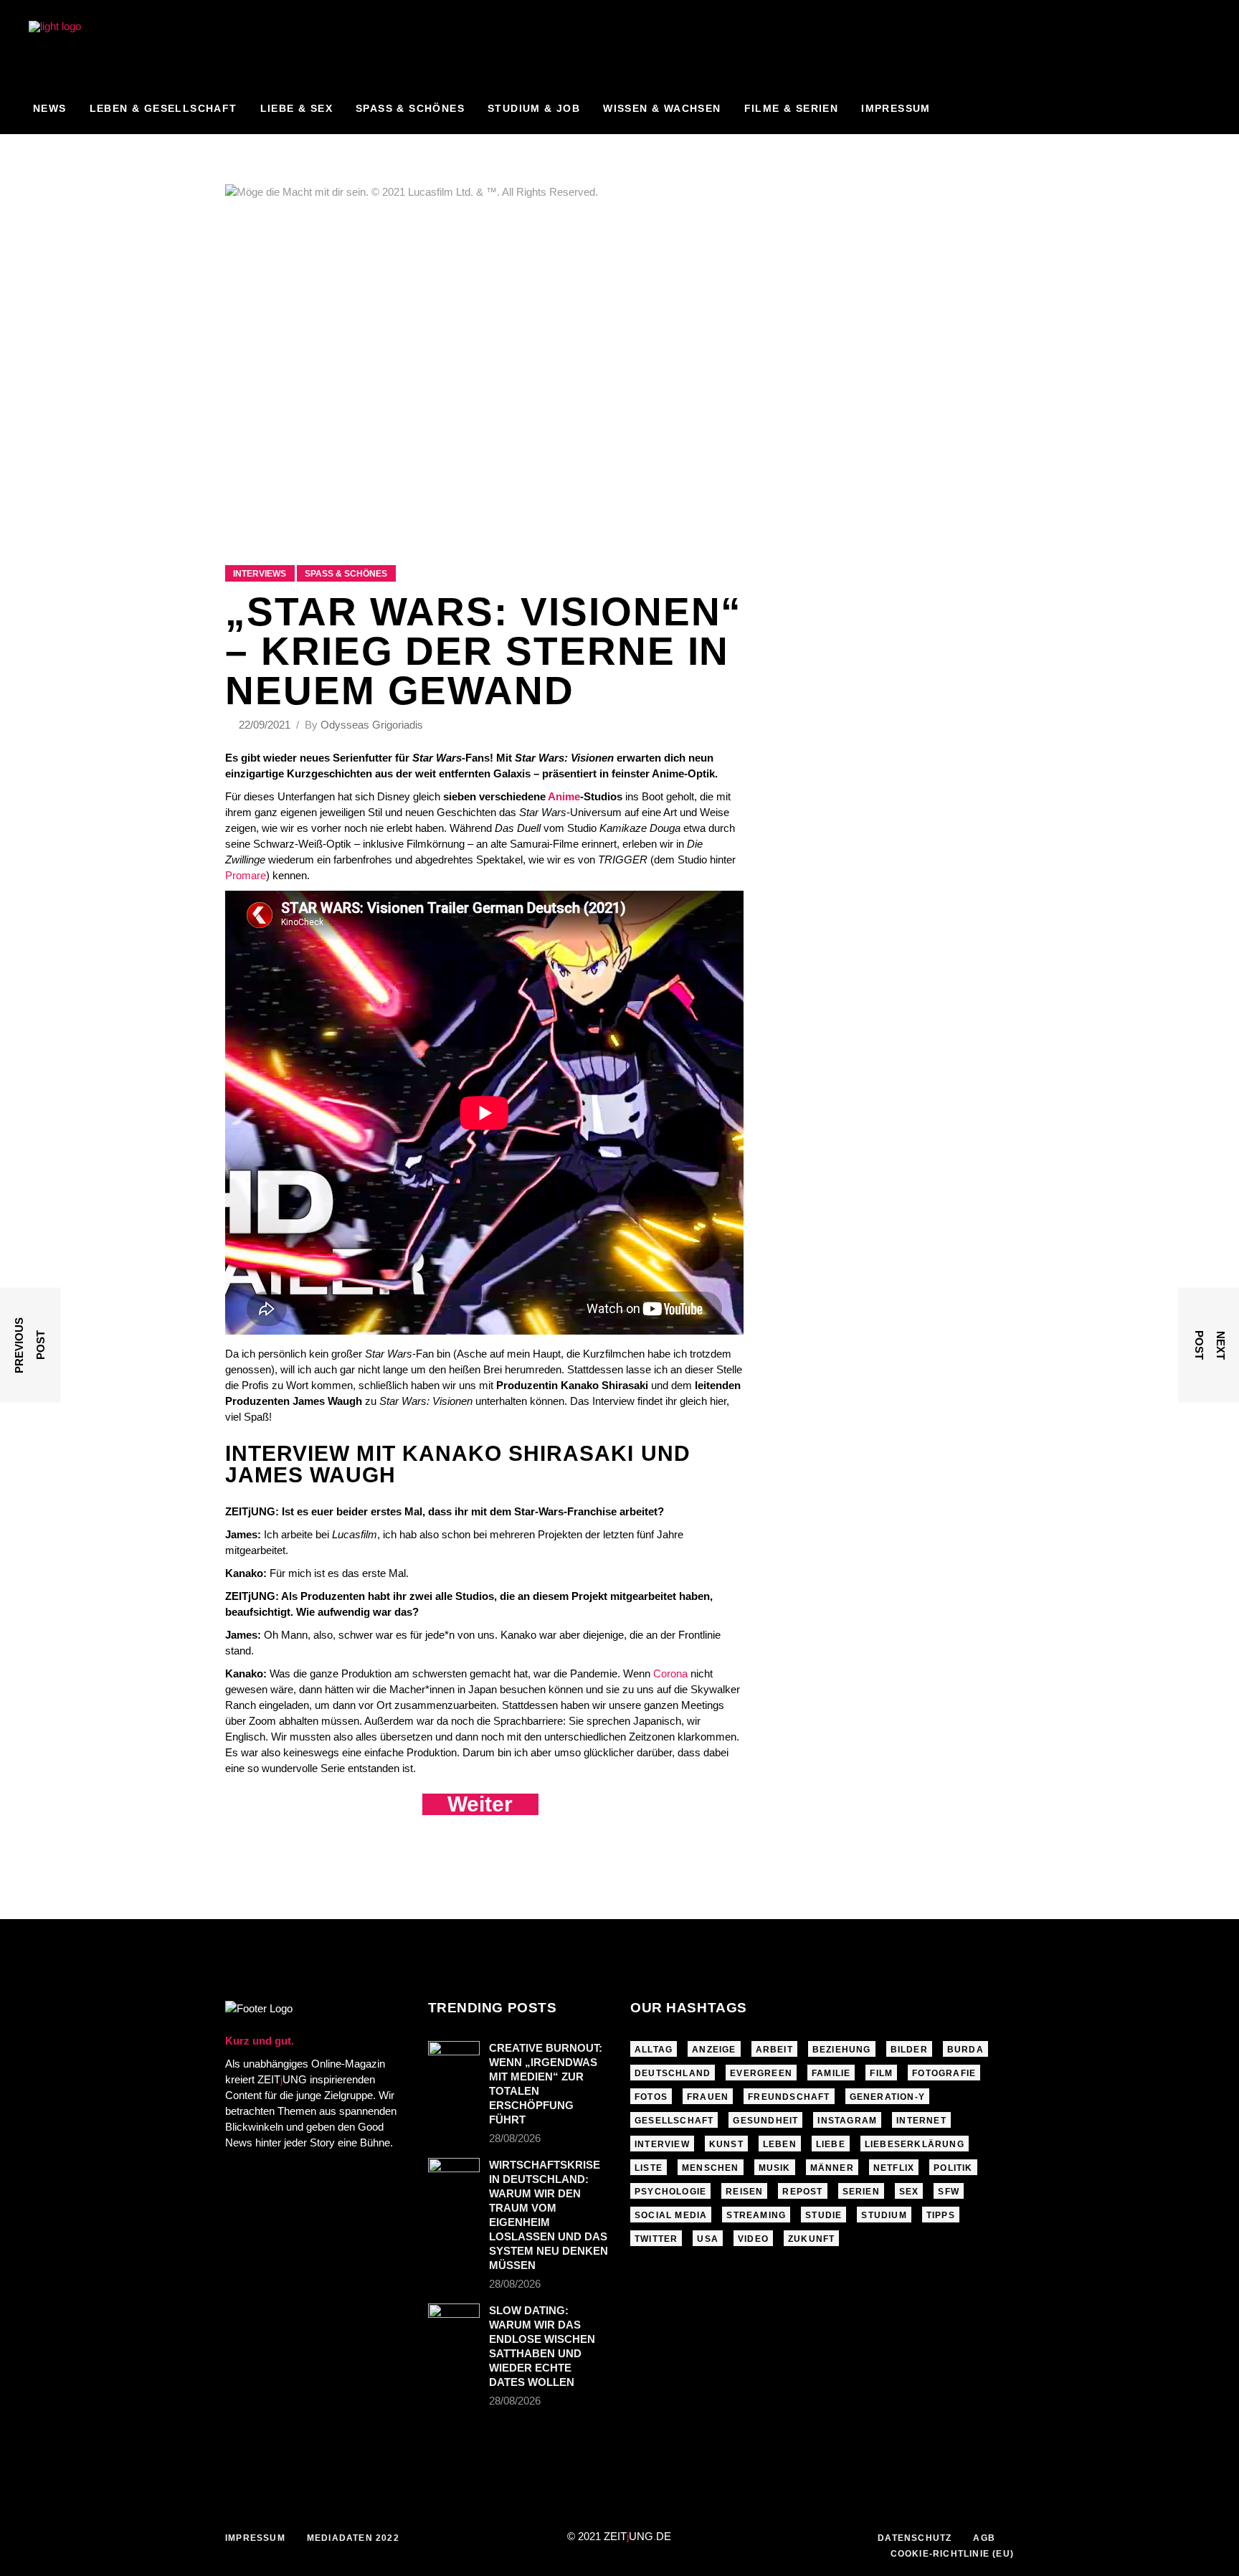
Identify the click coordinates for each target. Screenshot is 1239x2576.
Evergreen (761, 2073)
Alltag (654, 2050)
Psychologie (670, 2192)
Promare (246, 875)
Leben (780, 2144)
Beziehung (842, 2050)
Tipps (941, 2215)
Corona (670, 1673)
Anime (564, 796)
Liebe (831, 2144)
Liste (649, 2168)
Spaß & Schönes (346, 574)
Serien (861, 2192)
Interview (662, 2144)
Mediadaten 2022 (353, 2538)
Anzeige (714, 2050)
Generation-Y (887, 2097)
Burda (965, 2050)
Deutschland (673, 2073)
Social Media (671, 2215)
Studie (823, 2215)
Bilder (909, 2050)
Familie (831, 2073)
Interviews (260, 574)
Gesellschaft (674, 2121)
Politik (953, 2168)
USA (708, 2239)
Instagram (847, 2121)
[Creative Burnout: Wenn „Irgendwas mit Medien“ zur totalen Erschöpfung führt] (454, 2058)
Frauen (708, 2097)
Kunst (726, 2144)
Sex (909, 2192)
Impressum (255, 2538)
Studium (884, 2215)
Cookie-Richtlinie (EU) (952, 2554)
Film (881, 2073)
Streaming (756, 2215)
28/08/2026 (515, 2138)
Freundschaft (789, 2097)
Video (753, 2239)
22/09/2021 (266, 725)
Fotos (651, 2097)
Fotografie (944, 2073)
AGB (984, 2538)
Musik (775, 2168)
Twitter (656, 2239)
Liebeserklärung (915, 2144)
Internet (921, 2121)
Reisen (744, 2192)
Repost (802, 2192)
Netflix (894, 2168)
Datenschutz (915, 2538)
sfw (949, 2192)
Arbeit (774, 2050)
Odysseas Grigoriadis (372, 725)
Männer (832, 2168)
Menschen (711, 2168)
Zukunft (811, 2239)
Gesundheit (765, 2121)
